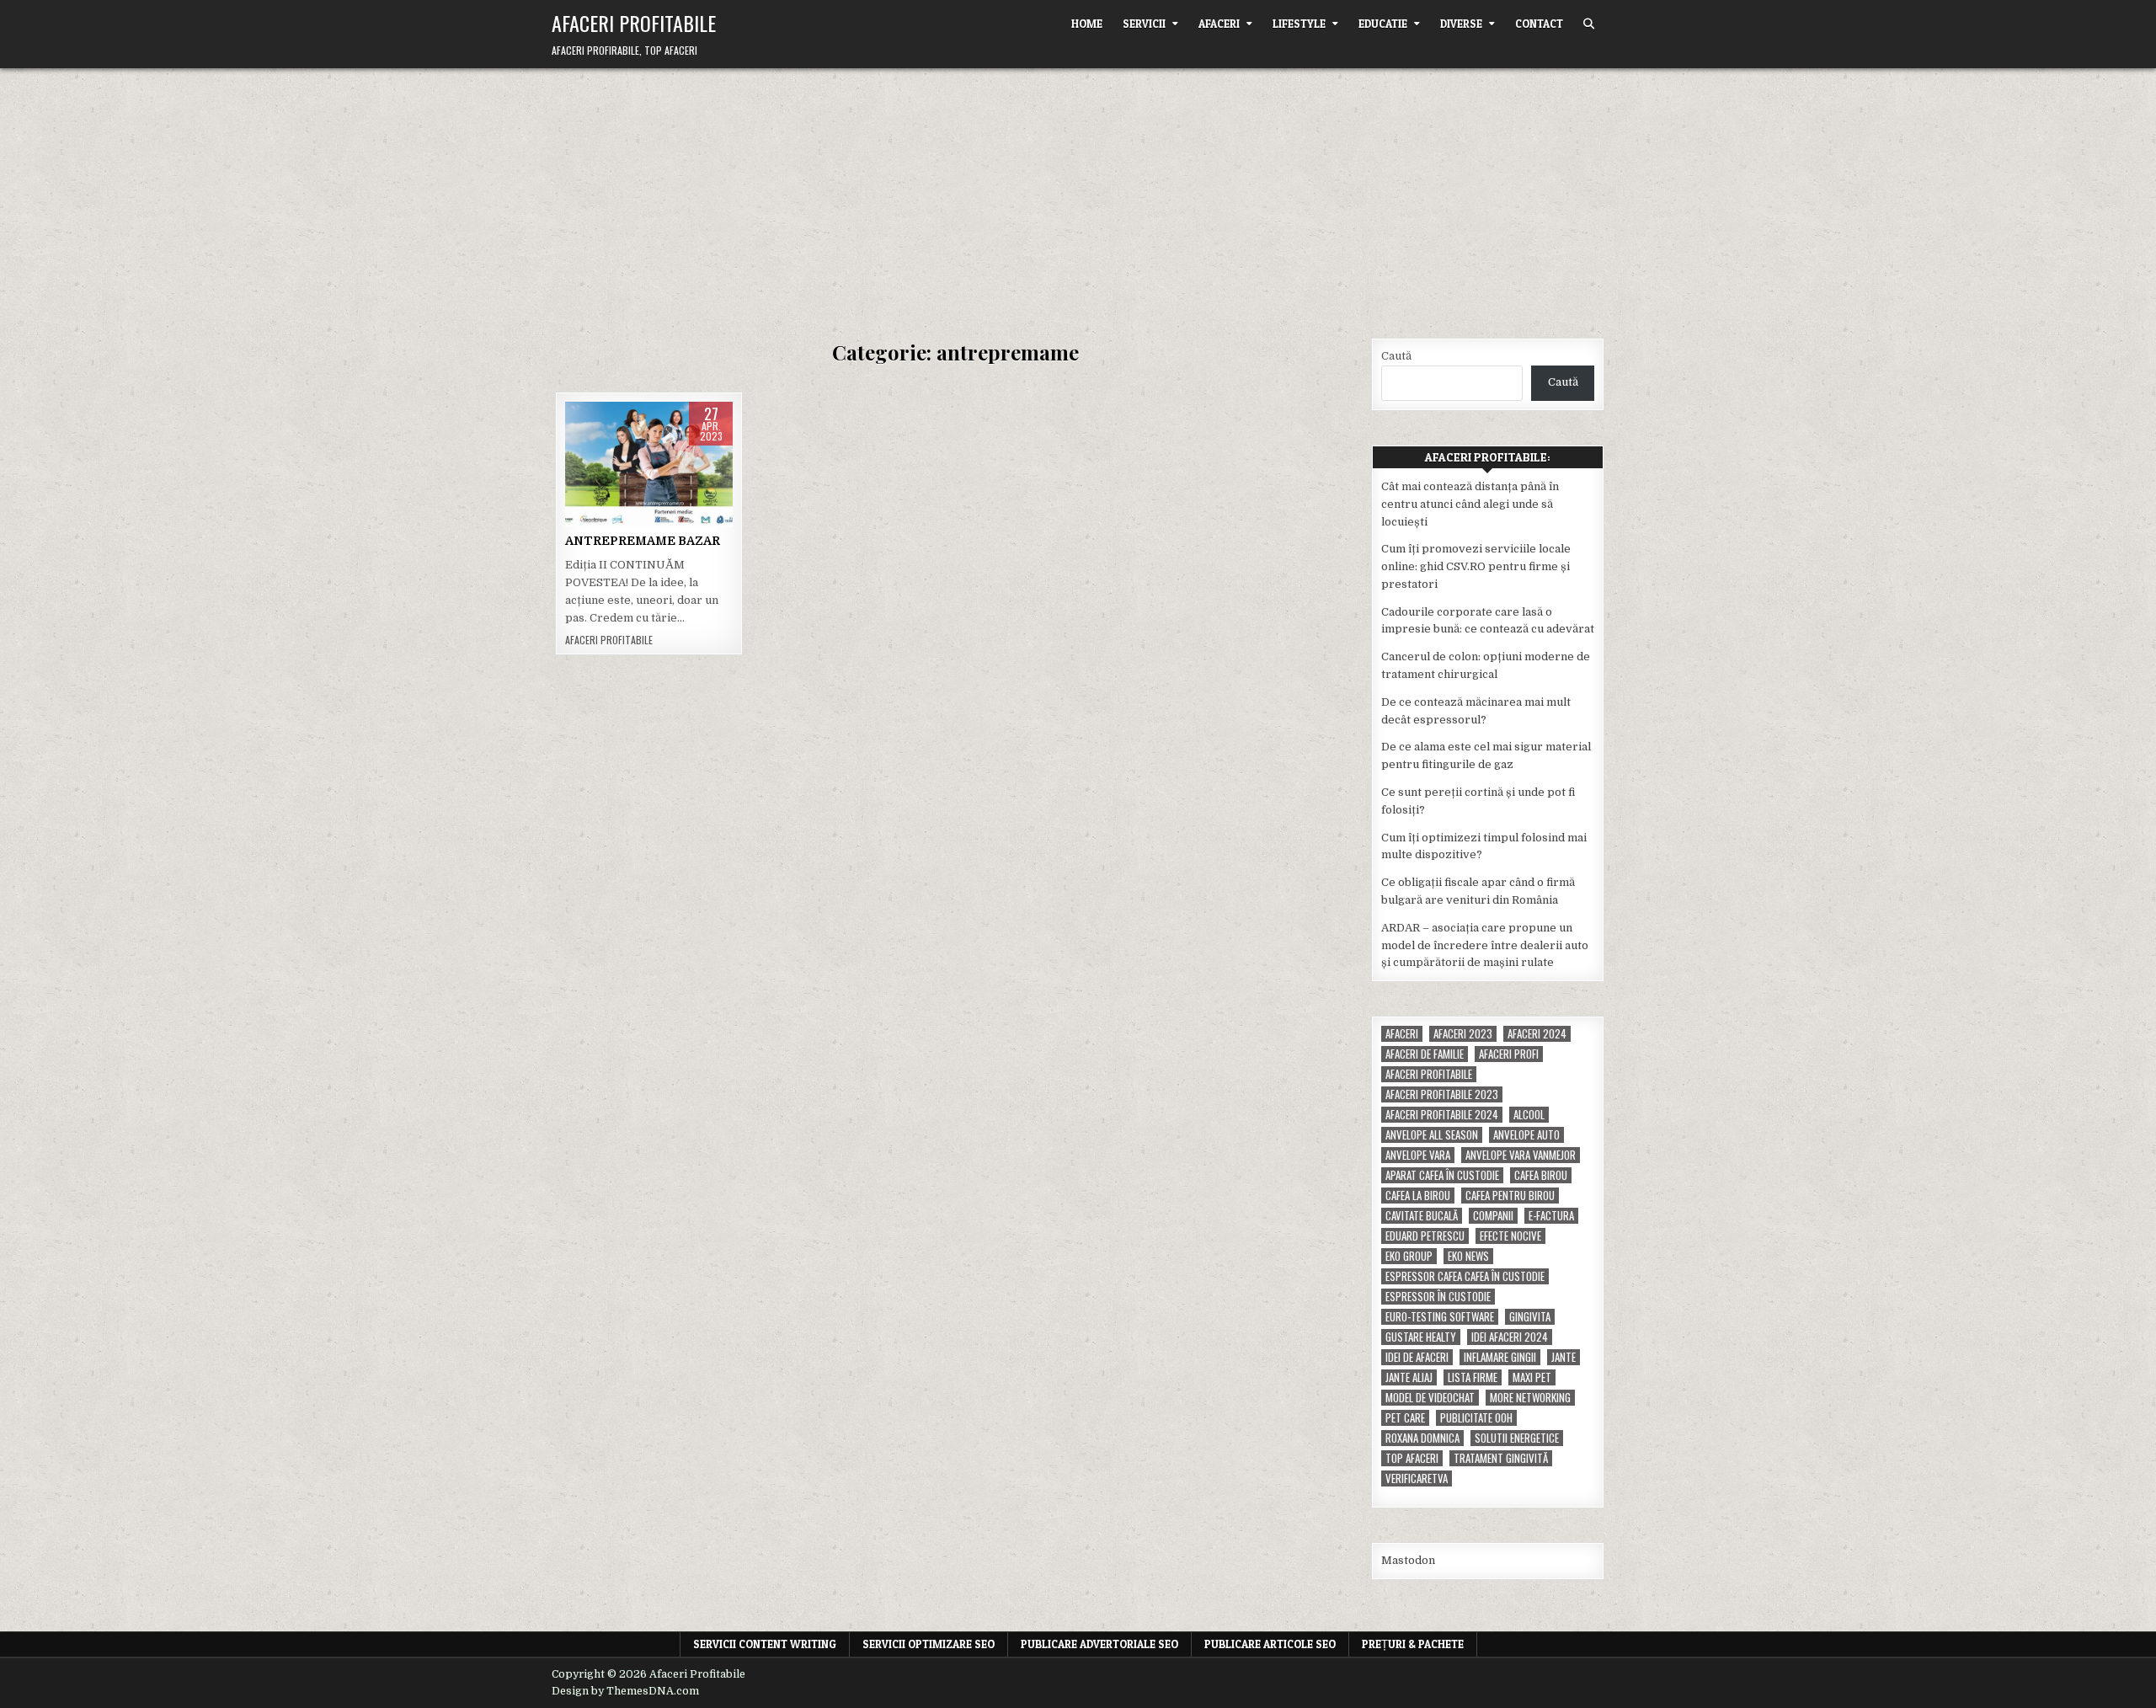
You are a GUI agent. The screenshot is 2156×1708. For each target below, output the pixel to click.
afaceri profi (1509, 1054)
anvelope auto (1526, 1135)
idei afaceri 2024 (1510, 1337)
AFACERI (1219, 24)
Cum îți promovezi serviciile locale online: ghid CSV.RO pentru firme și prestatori (1476, 566)
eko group (1409, 1256)
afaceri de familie (1425, 1054)
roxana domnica (1422, 1438)
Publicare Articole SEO (1270, 1644)
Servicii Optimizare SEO (929, 1644)
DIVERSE (1461, 24)
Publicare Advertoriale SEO (1099, 1644)
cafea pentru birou (1510, 1196)
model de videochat (1430, 1398)
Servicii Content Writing (765, 1644)
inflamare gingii (1500, 1357)
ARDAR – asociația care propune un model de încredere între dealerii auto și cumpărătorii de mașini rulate (1485, 945)
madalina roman (649, 525)
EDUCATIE (1383, 24)
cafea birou (1541, 1175)
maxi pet (1532, 1377)
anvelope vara (1418, 1155)
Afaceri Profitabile (634, 23)
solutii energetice (1517, 1438)
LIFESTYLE (1299, 24)
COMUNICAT (647, 491)
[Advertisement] (1078, 195)
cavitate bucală (1422, 1216)
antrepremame (647, 455)
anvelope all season (1432, 1135)
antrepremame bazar (647, 473)
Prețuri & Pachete (1413, 1644)
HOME (1087, 24)
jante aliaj (1409, 1377)
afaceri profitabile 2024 (1442, 1115)
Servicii (1144, 24)
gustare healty (1421, 1337)
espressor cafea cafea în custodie (1465, 1276)
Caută (1396, 356)
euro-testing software (1440, 1317)
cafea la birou (1418, 1196)
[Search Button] (1589, 24)
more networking (1530, 1398)
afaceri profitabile (1429, 1074)
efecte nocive (1510, 1236)
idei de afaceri (1417, 1357)
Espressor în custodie (1438, 1297)
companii (1493, 1216)
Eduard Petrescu (1425, 1236)
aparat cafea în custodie (1442, 1175)
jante (1564, 1357)
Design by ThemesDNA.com (625, 1691)
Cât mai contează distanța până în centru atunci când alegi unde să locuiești (1470, 504)
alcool (1529, 1115)
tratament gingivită (1501, 1458)
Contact (1539, 24)
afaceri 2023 (1463, 1034)
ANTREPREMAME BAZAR (643, 541)
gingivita (1530, 1317)
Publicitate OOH (1476, 1418)
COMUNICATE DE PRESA (624, 507)
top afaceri (1412, 1458)
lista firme (1473, 1377)
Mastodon (1408, 1560)
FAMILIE (705, 507)
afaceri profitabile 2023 (1442, 1094)
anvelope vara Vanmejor (1521, 1155)
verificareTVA (1417, 1478)
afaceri (1402, 1034)
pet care (1405, 1418)
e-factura (1551, 1216)
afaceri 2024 (1537, 1034)
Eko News (1468, 1256)
